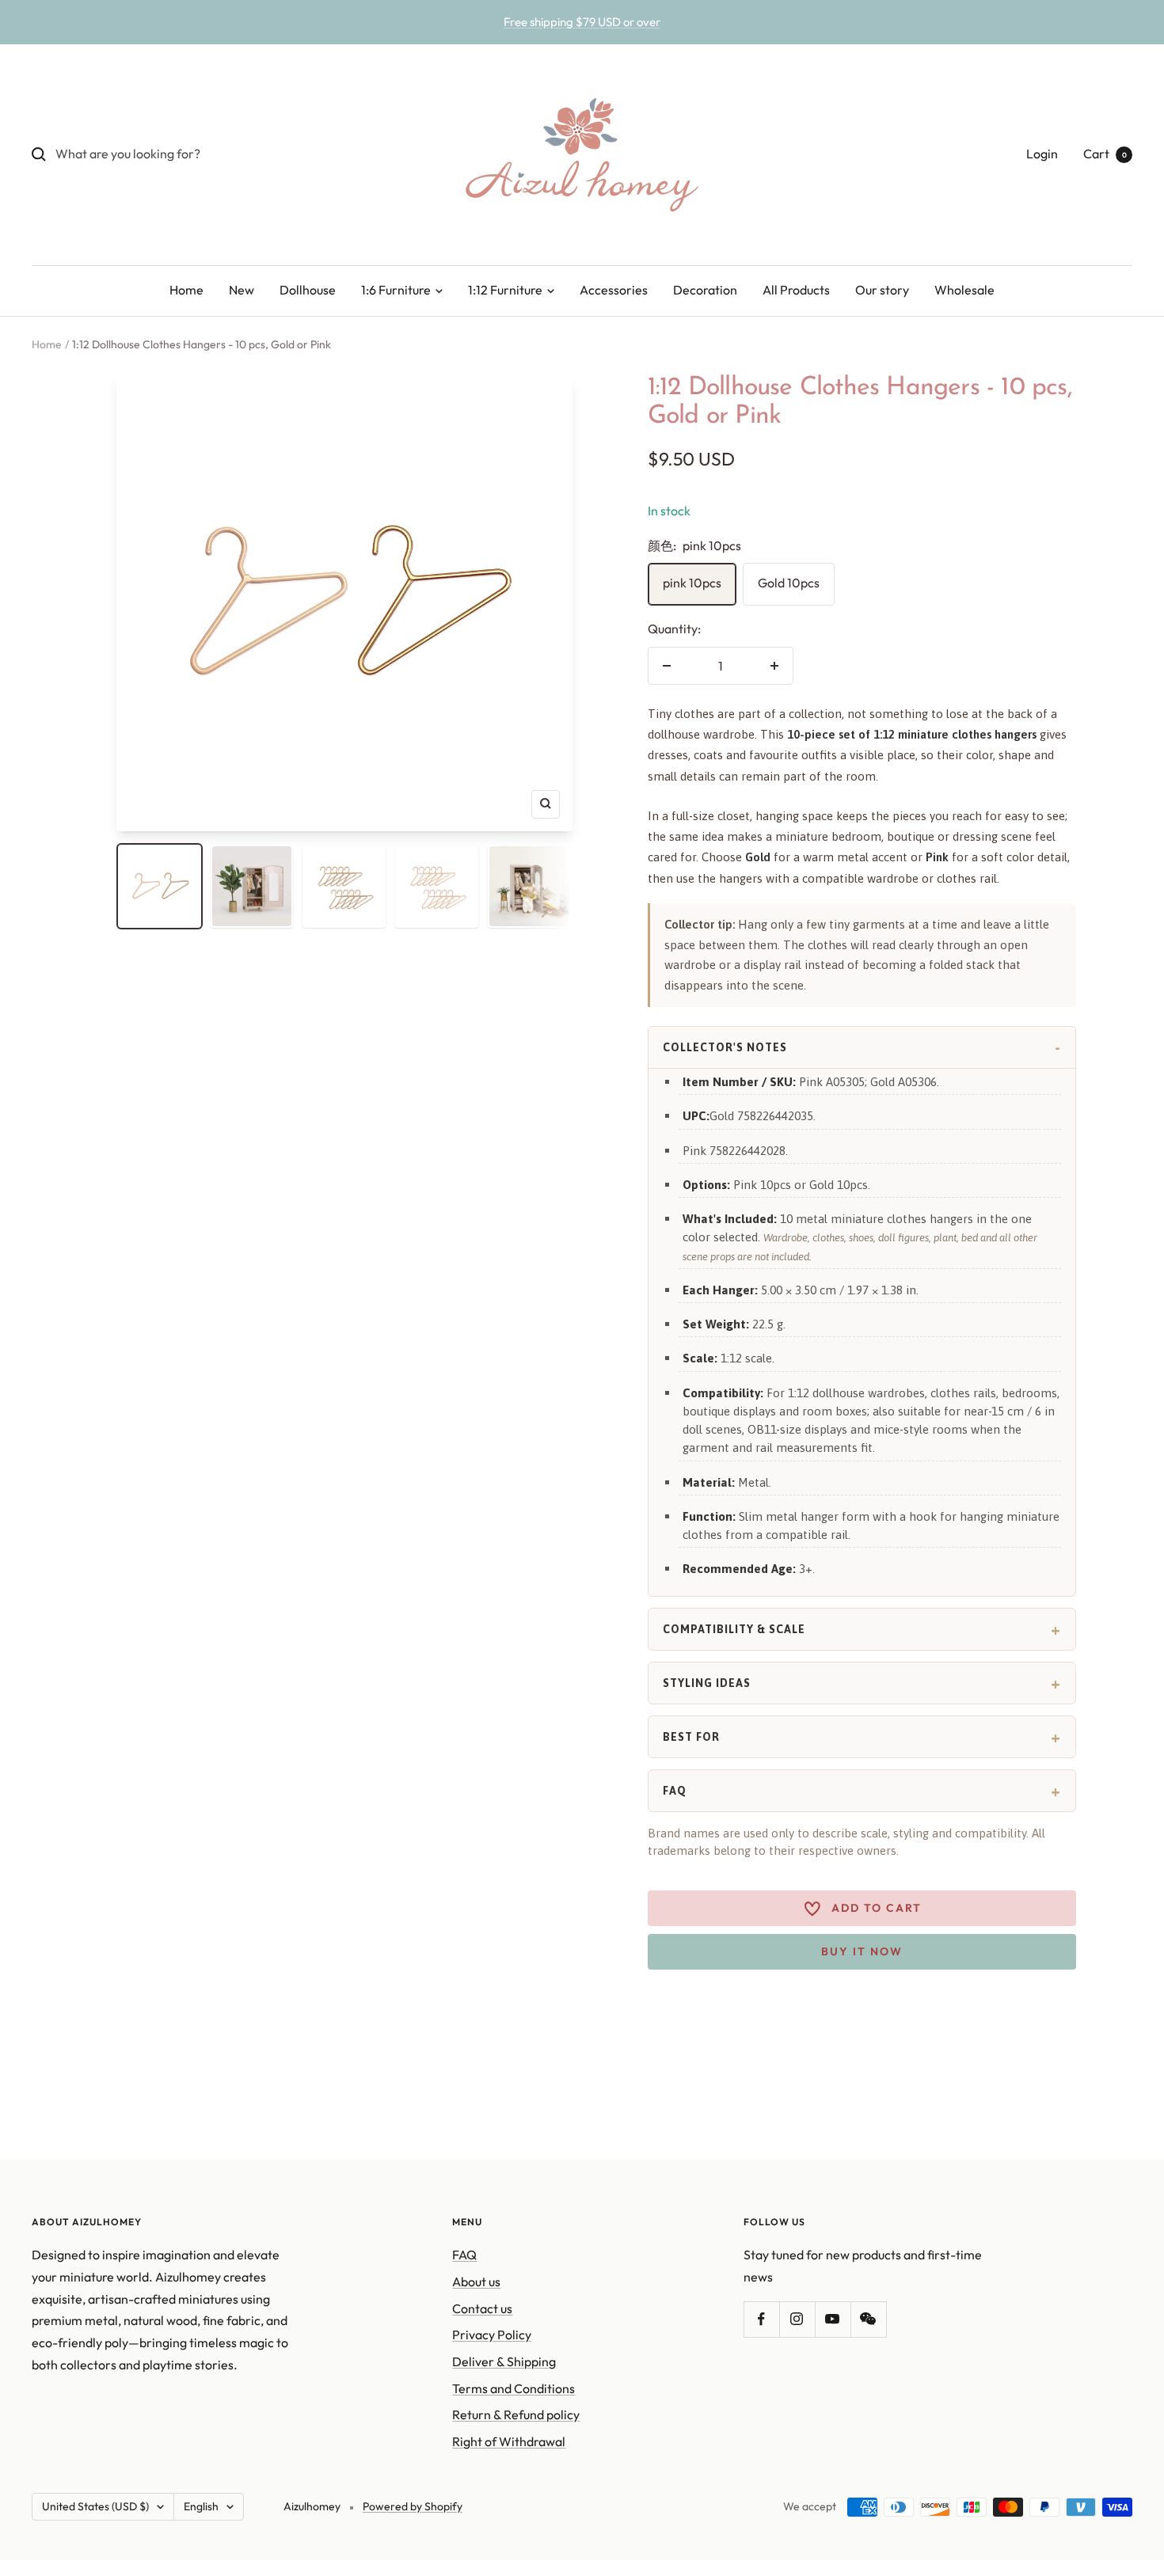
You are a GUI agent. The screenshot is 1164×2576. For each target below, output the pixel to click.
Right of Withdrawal (509, 2441)
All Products (796, 290)
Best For (691, 1737)
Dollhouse (308, 290)
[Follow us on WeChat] (868, 2319)
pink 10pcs (692, 583)
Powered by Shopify (413, 2506)
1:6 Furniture (397, 290)
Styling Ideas (707, 1683)
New (242, 290)
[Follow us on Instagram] (797, 2319)
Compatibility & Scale (734, 1629)
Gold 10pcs (789, 583)
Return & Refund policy (516, 2415)
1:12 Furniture (506, 290)
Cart (1105, 154)
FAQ (675, 1791)
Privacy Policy (492, 2335)
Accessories (614, 290)
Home (186, 290)
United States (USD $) (95, 2506)
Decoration (705, 290)
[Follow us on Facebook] (761, 2319)
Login (1042, 154)
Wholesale (964, 290)
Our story (882, 290)
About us (476, 2282)
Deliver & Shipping (504, 2361)
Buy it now (862, 1951)
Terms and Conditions (514, 2388)
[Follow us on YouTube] (833, 2319)
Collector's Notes (725, 1047)
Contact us (482, 2308)
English (201, 2506)
